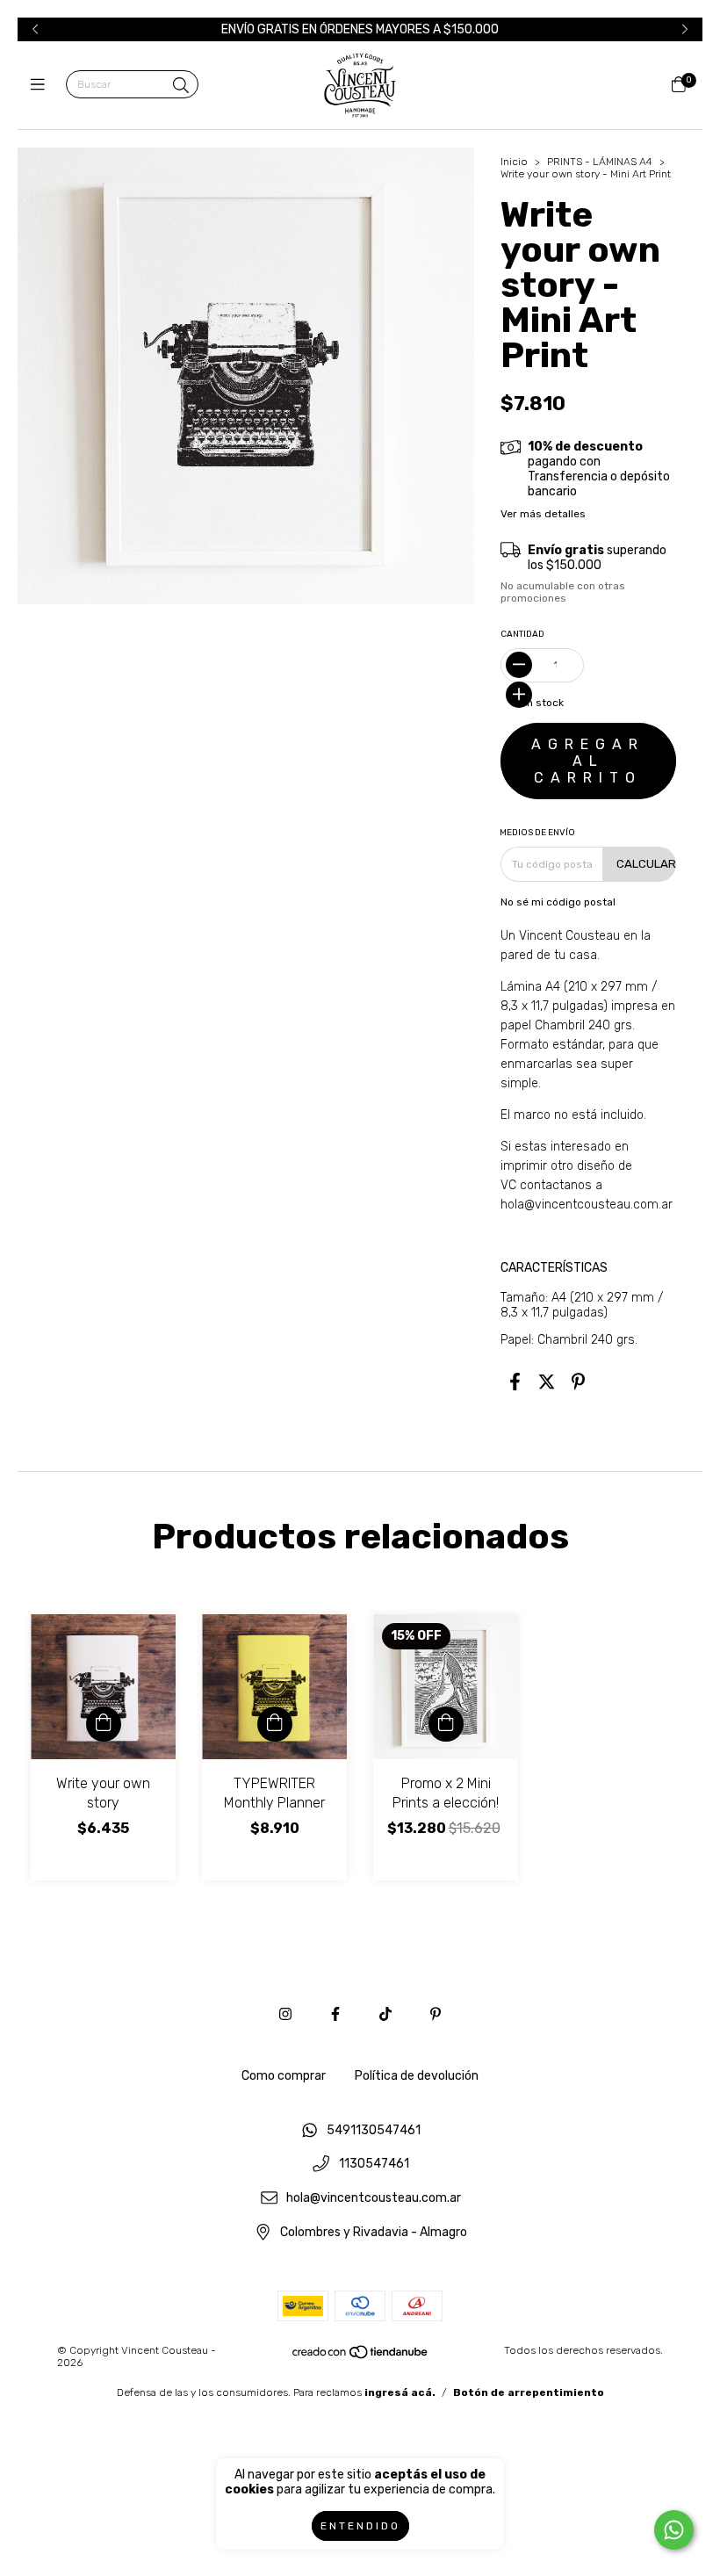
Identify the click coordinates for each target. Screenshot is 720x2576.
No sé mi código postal (558, 902)
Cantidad (522, 634)
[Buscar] (181, 86)
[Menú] (42, 85)
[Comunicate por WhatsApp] (674, 2530)
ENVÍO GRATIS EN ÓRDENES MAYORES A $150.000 (360, 29)
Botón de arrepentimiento (529, 2392)
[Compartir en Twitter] (547, 1382)
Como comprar (284, 2076)
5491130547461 (374, 2130)
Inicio (514, 162)
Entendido (360, 2526)
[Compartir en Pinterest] (578, 1382)
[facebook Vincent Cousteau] (335, 2014)
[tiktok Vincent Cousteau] (385, 2014)
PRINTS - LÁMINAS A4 (600, 162)
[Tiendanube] (361, 2356)
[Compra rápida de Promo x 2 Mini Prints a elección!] (446, 1724)
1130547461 (374, 2165)
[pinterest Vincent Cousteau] (436, 2014)
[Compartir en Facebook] (515, 1382)
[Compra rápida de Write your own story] (104, 1724)
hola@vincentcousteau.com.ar (587, 1205)
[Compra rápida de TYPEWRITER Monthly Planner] (275, 1724)
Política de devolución (417, 2076)
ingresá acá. (400, 2392)
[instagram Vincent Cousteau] (285, 2014)
